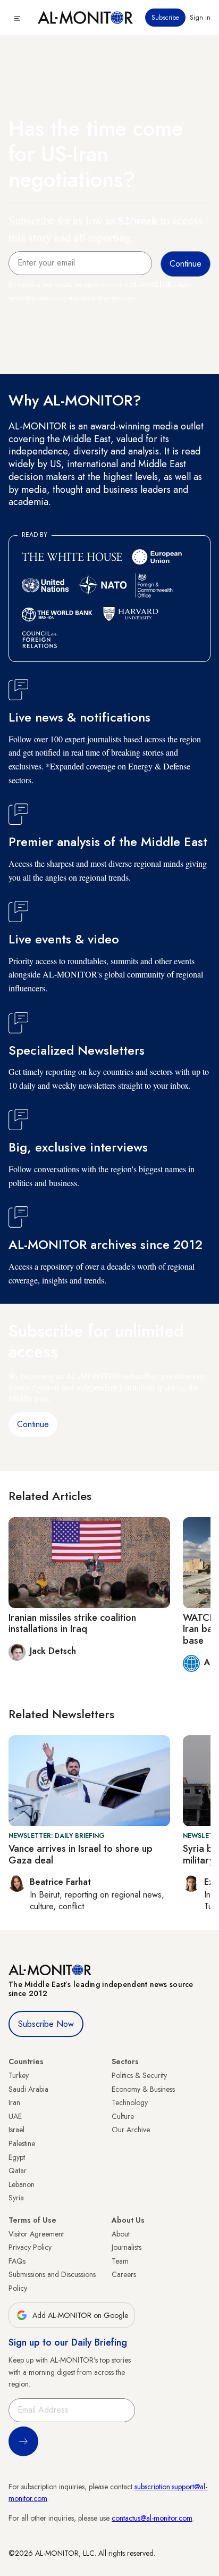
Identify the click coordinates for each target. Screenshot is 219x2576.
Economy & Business (143, 2089)
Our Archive (131, 2130)
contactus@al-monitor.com (152, 2518)
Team (120, 2261)
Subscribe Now (46, 2024)
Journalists (127, 2247)
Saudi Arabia (28, 2089)
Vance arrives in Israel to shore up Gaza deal (81, 1854)
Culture (123, 2116)
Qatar (18, 2171)
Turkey (19, 2075)
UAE (15, 2116)
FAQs (17, 2261)
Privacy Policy (30, 2247)
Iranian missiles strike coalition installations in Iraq (72, 1624)
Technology (130, 2102)
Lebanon (22, 2184)
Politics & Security (139, 2075)
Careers (124, 2274)
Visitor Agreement (36, 2234)
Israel (16, 2130)
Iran (14, 2102)
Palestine (22, 2143)
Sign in (200, 18)
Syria (16, 2198)
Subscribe (165, 18)
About (121, 2234)
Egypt (17, 2157)
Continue (33, 1424)
